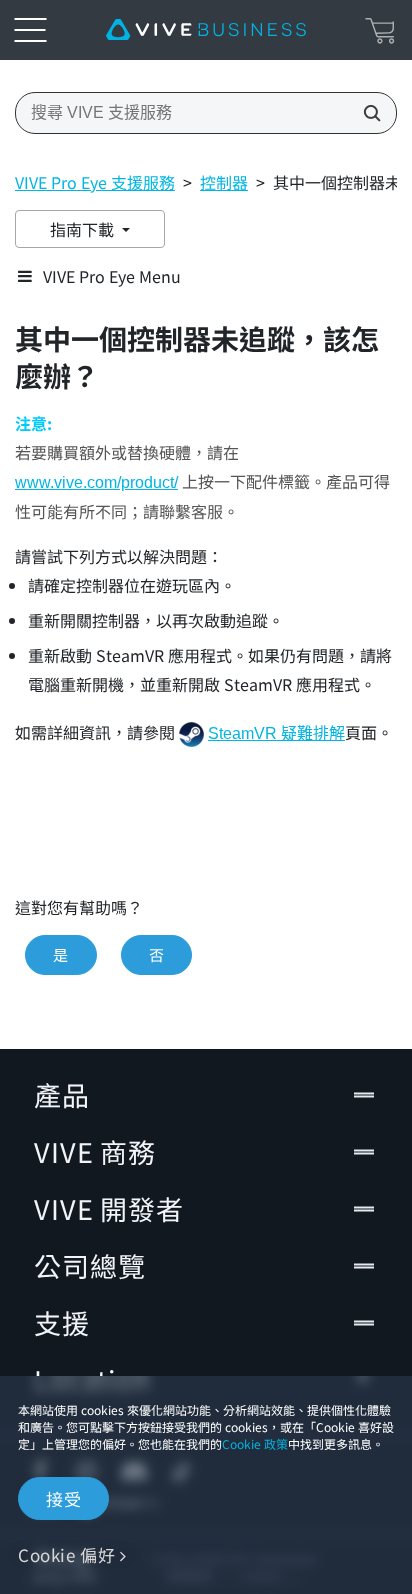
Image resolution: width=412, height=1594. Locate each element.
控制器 (224, 182)
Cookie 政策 (255, 1443)
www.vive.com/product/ (96, 482)
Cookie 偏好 (66, 1554)
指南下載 (84, 229)
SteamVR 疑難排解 (276, 733)
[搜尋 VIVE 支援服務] (366, 113)
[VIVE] (206, 30)
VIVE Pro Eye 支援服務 (95, 182)
